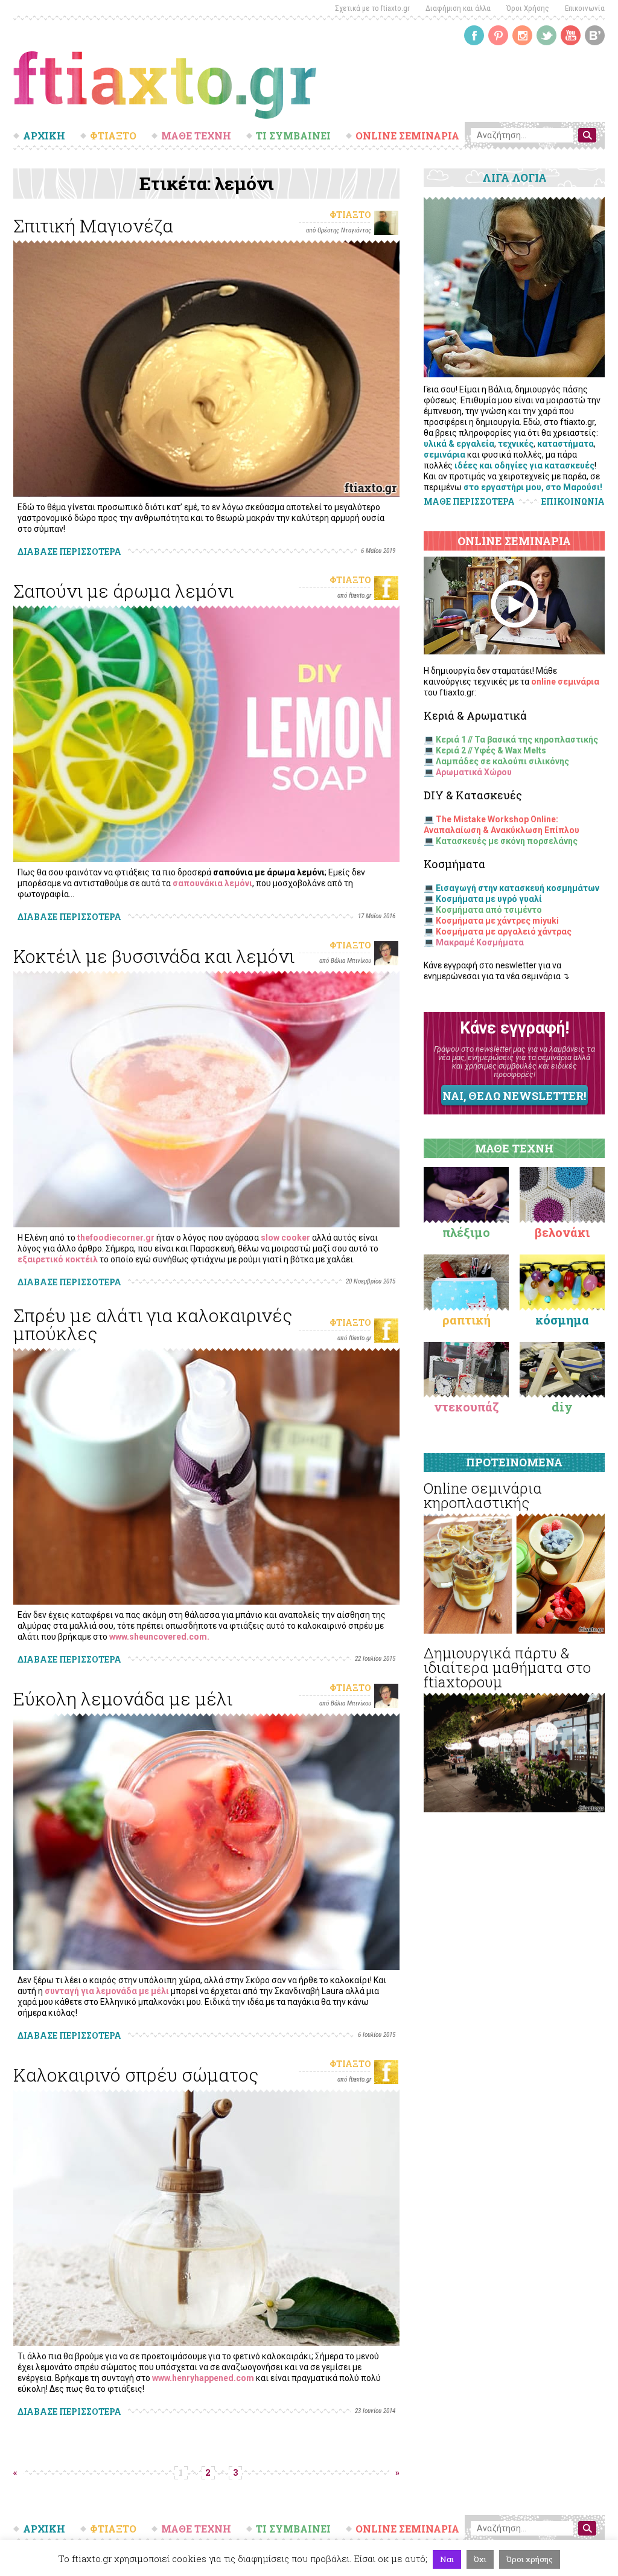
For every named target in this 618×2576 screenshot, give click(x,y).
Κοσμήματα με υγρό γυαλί (489, 899)
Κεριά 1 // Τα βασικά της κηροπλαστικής (517, 740)
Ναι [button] (447, 2559)
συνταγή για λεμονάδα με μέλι (107, 1991)
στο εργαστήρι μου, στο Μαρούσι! (533, 487)
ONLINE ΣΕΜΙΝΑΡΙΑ (407, 136)
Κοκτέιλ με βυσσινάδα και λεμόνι (154, 956)
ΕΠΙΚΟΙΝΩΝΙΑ (573, 502)
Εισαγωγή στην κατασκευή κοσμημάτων (518, 888)
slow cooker (285, 1238)
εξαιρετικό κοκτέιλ (58, 1259)
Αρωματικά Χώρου (474, 772)
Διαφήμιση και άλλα (458, 8)
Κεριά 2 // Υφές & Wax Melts (491, 750)
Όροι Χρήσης (528, 8)
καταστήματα (565, 444)
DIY (562, 1407)
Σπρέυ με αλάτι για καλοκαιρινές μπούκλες (153, 1324)
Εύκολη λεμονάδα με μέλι (123, 1699)
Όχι (480, 2559)
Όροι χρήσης (530, 2559)
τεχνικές (516, 444)
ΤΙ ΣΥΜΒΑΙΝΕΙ (293, 136)
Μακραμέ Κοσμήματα (480, 942)
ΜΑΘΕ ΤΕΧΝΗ (196, 136)
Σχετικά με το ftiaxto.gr (372, 8)
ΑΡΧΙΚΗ (44, 136)
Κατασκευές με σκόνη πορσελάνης (507, 841)
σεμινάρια (444, 455)
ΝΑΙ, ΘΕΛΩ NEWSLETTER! (514, 1096)
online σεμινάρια (565, 682)
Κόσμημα (562, 1320)
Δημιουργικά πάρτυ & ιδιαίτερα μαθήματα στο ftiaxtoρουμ (507, 1667)
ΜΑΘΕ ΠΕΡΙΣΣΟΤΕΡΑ (469, 501)
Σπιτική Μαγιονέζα (93, 225)
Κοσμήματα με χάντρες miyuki (497, 921)
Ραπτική (467, 1320)
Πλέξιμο (466, 1232)
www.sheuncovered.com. (159, 1637)
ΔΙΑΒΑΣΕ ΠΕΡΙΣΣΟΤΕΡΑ (69, 551)
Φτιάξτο (350, 215)
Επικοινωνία (585, 8)
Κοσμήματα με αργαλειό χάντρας (504, 932)
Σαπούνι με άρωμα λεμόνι (123, 591)
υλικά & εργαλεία (459, 444)
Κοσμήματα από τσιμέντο (489, 910)
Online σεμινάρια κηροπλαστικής (483, 1495)
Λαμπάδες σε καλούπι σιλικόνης (502, 761)
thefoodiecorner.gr (116, 1238)
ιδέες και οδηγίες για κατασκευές (524, 465)
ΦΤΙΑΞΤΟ (113, 136)
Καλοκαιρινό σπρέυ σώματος (136, 2075)
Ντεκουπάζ (467, 1407)
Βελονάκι (562, 1232)
